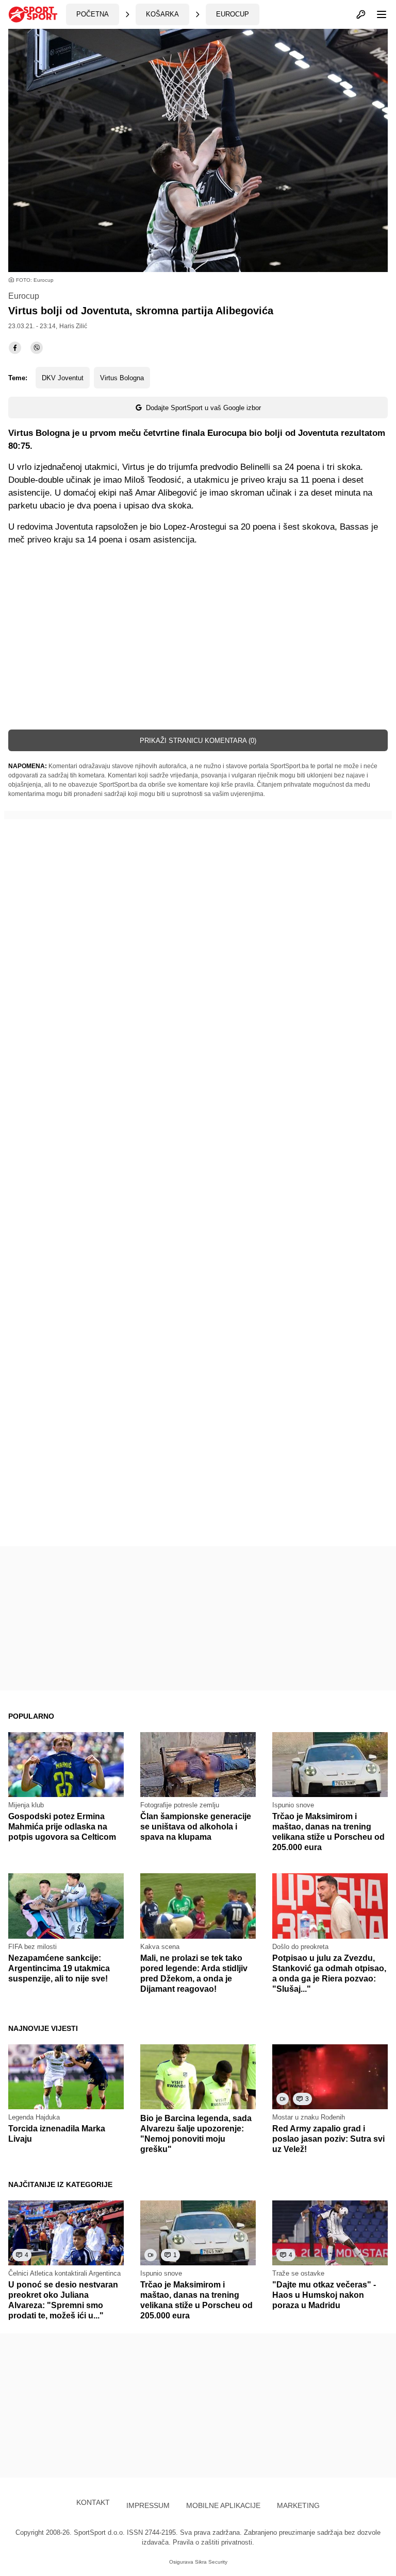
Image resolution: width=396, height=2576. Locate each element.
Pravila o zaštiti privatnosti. (213, 2542)
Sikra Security (211, 2562)
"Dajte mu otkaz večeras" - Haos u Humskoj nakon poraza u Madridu (324, 2295)
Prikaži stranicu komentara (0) (198, 741)
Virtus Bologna (122, 378)
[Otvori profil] (361, 14)
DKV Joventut (63, 378)
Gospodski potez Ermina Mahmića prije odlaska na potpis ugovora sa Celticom (62, 1827)
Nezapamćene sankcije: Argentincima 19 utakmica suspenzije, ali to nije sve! (59, 1968)
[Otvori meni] (377, 14)
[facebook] (15, 348)
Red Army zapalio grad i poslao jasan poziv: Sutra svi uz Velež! (328, 2139)
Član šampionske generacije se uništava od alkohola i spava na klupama (196, 1827)
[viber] (37, 348)
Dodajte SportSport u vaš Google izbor (203, 408)
